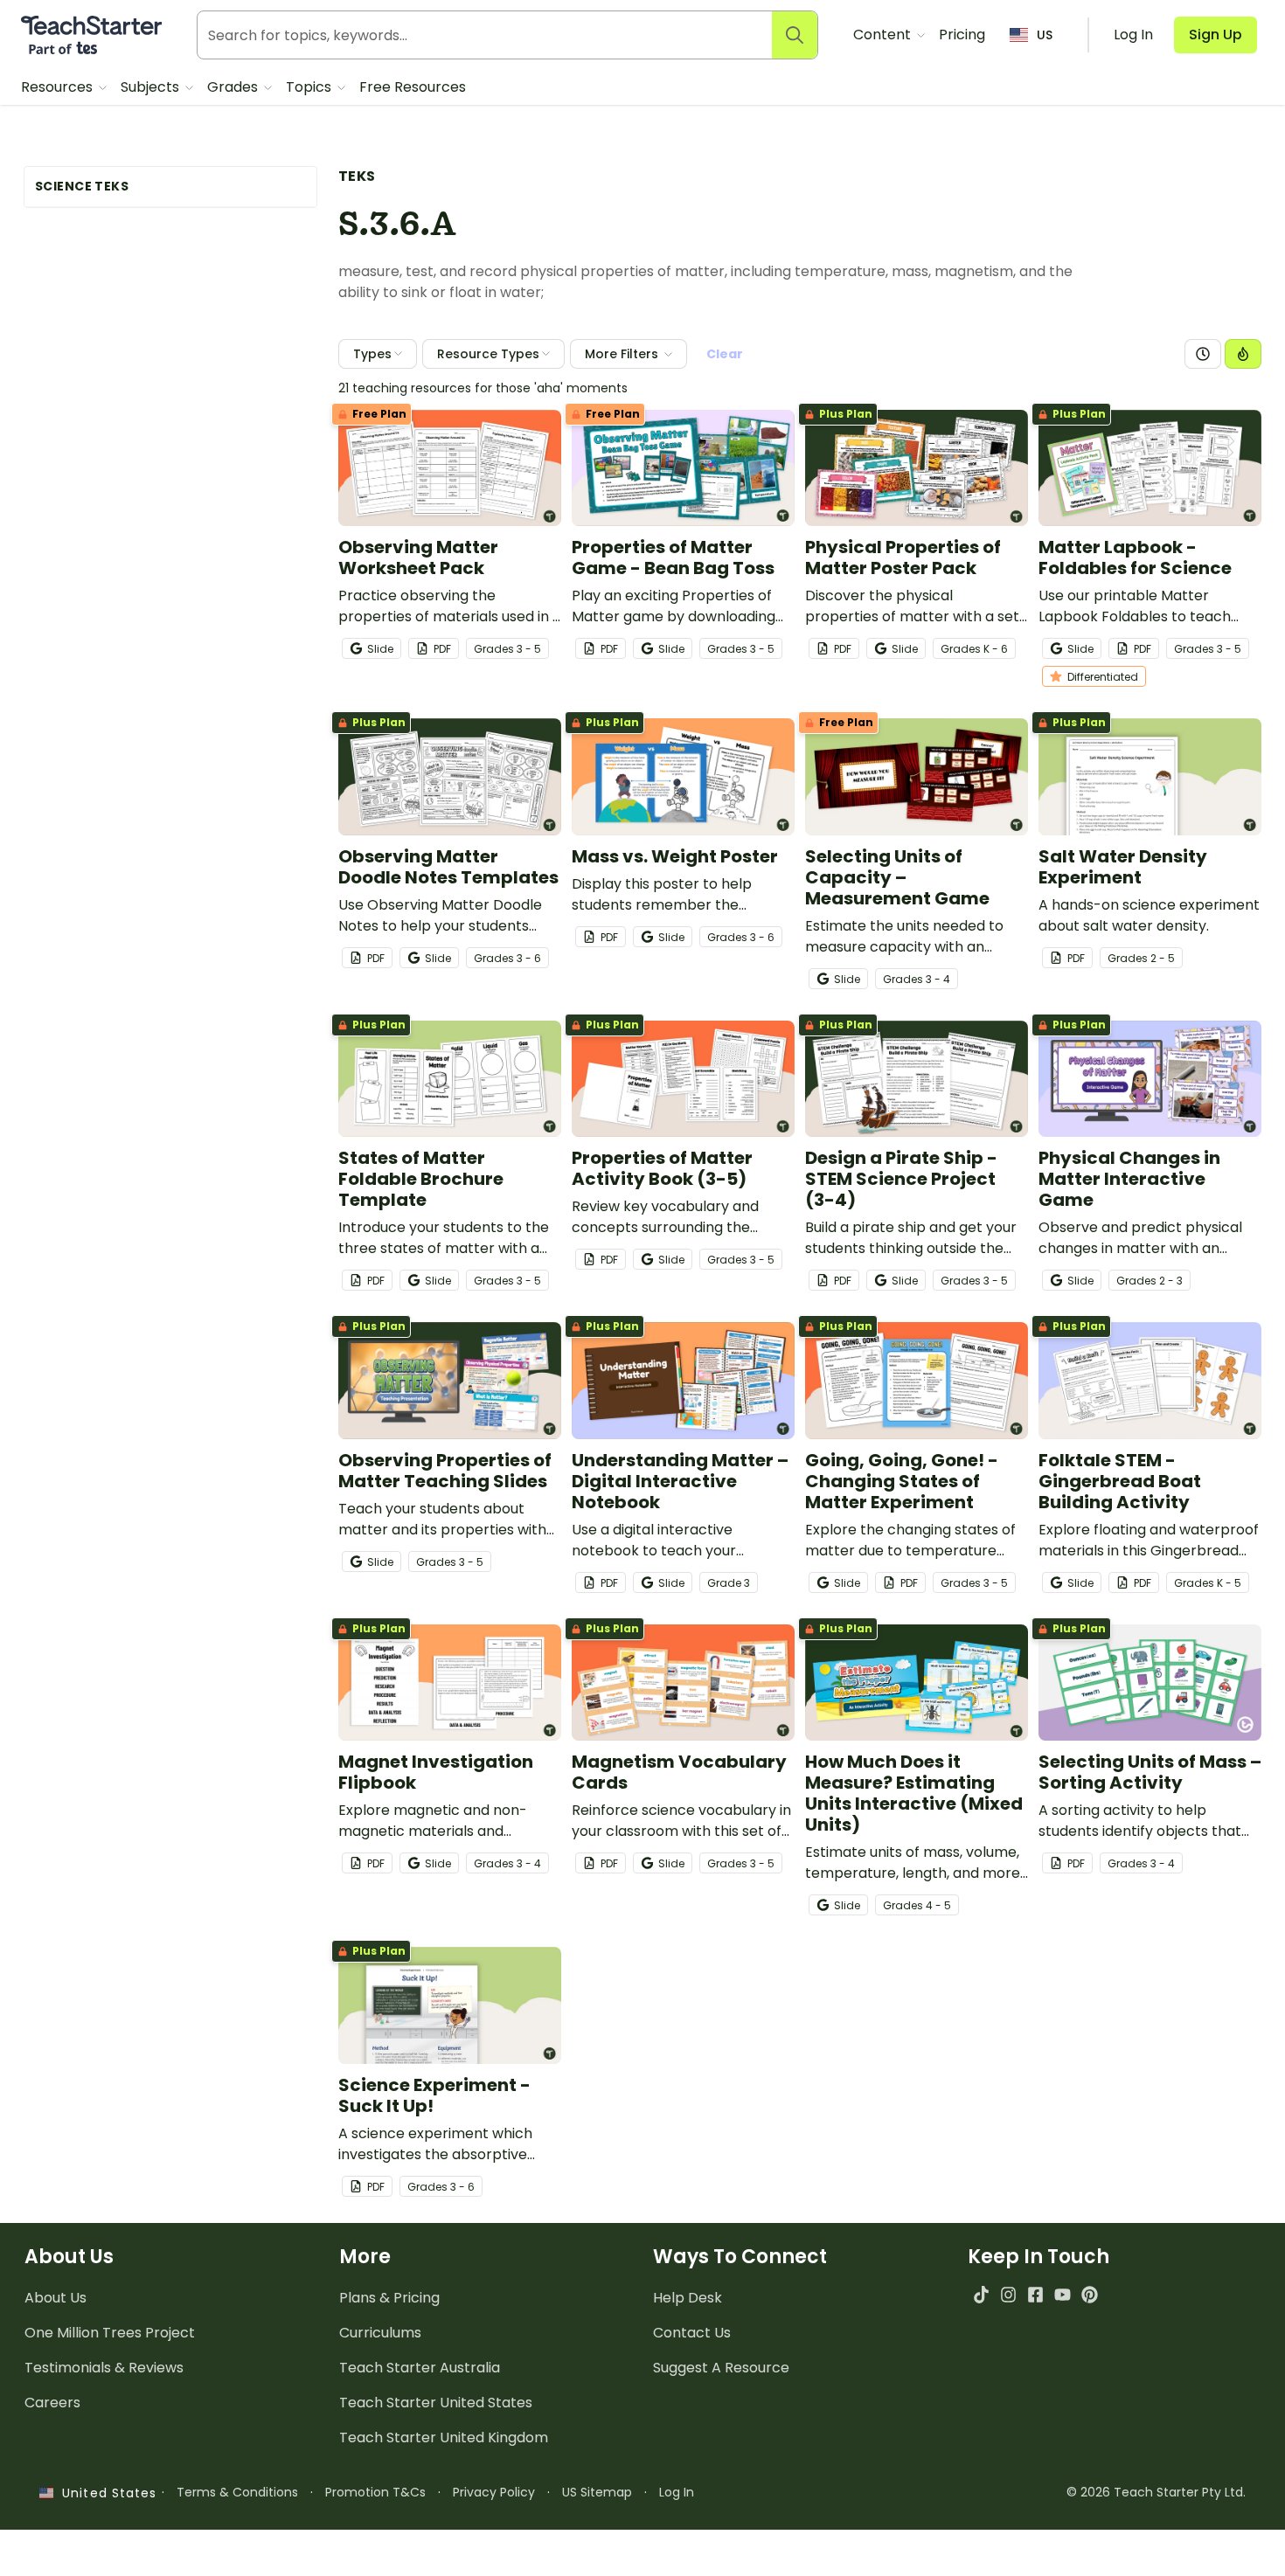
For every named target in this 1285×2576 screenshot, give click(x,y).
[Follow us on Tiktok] (981, 2294)
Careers (52, 2403)
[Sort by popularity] (1243, 354)
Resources (59, 87)
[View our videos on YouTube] (1063, 2294)
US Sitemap (597, 2492)
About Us (56, 2298)
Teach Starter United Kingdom (444, 2438)
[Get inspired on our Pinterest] (1090, 2294)
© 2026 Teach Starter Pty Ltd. (1156, 2492)
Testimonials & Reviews (104, 2368)
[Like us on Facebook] (1035, 2294)
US (1045, 35)
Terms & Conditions (237, 2492)
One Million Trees (110, 2333)
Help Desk (688, 2298)
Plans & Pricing (389, 2298)
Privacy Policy (494, 2492)
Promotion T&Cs (375, 2492)
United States (105, 2493)
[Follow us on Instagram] (1008, 2294)
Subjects (152, 87)
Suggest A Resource (721, 2368)
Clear (725, 354)
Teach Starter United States (436, 2403)
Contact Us (692, 2333)
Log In (677, 2492)
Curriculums (380, 2333)
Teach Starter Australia (420, 2368)
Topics (310, 87)
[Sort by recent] (1203, 354)
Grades (234, 87)
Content (884, 35)
